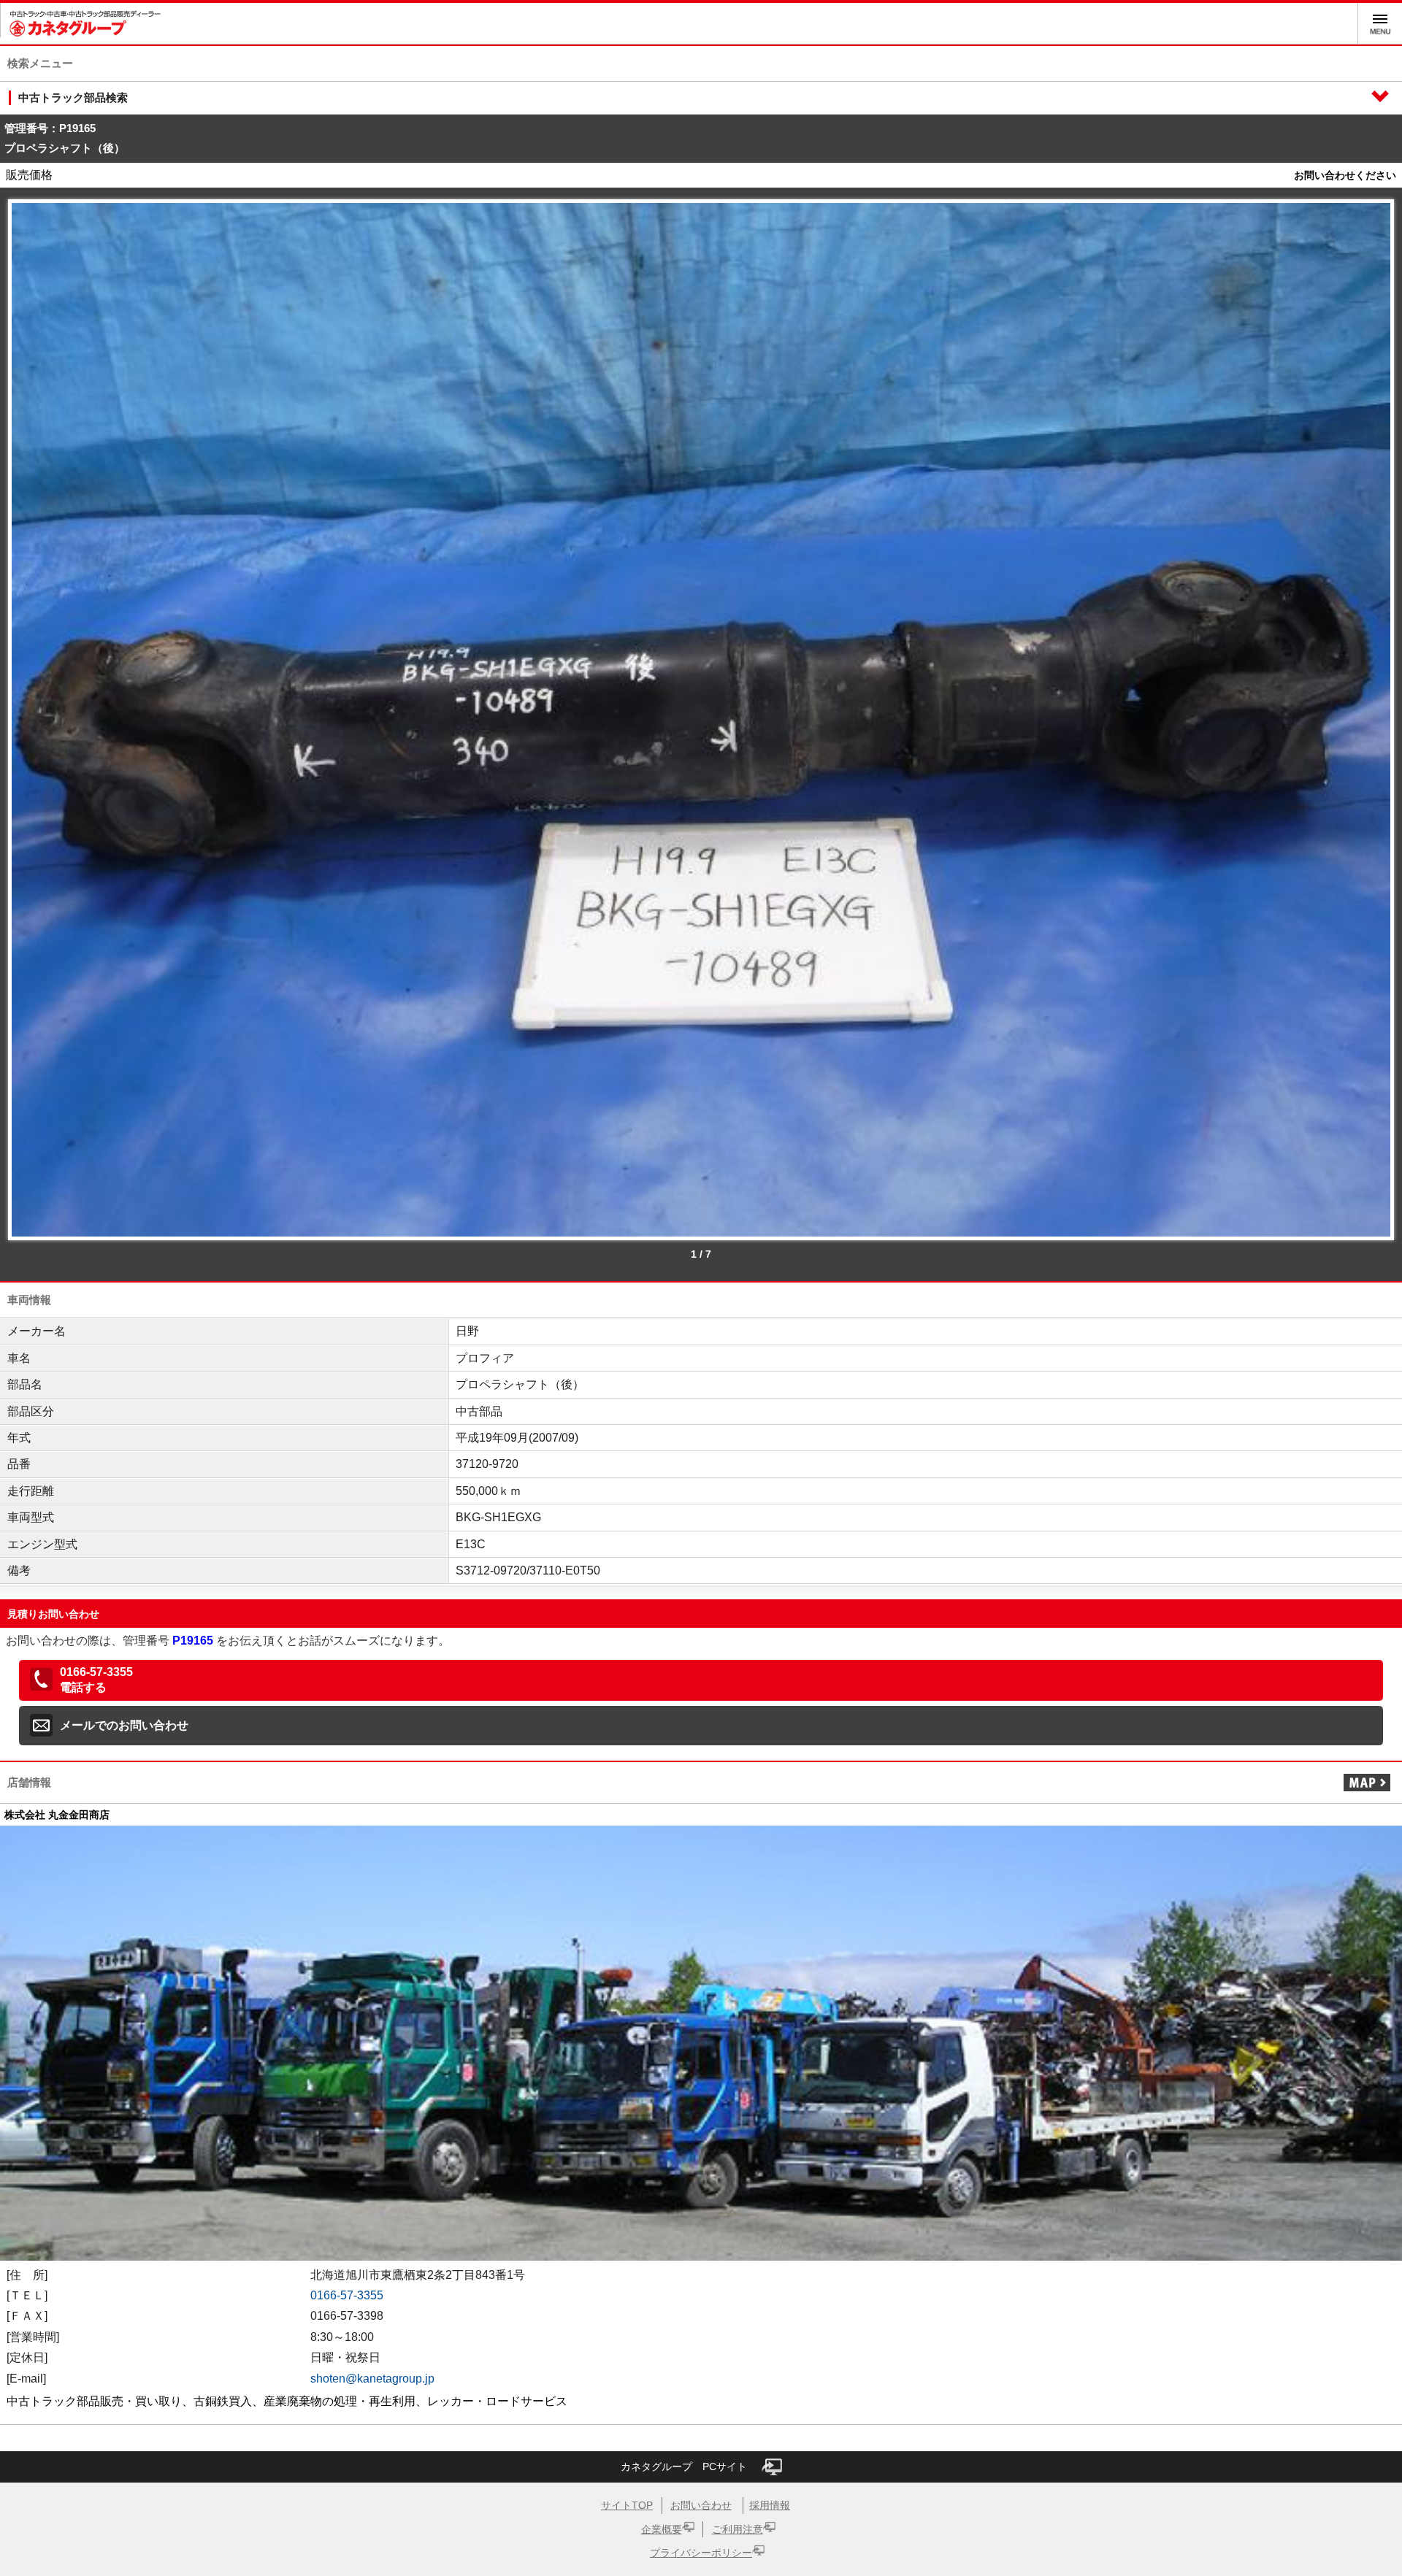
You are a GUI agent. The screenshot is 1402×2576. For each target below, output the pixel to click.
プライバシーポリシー (701, 2553)
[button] (701, 1680)
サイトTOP (627, 2505)
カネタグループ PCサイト (684, 2467)
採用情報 (770, 2505)
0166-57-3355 (347, 2295)
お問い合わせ (701, 2505)
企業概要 (662, 2529)
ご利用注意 (738, 2529)
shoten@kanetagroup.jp (372, 2379)
